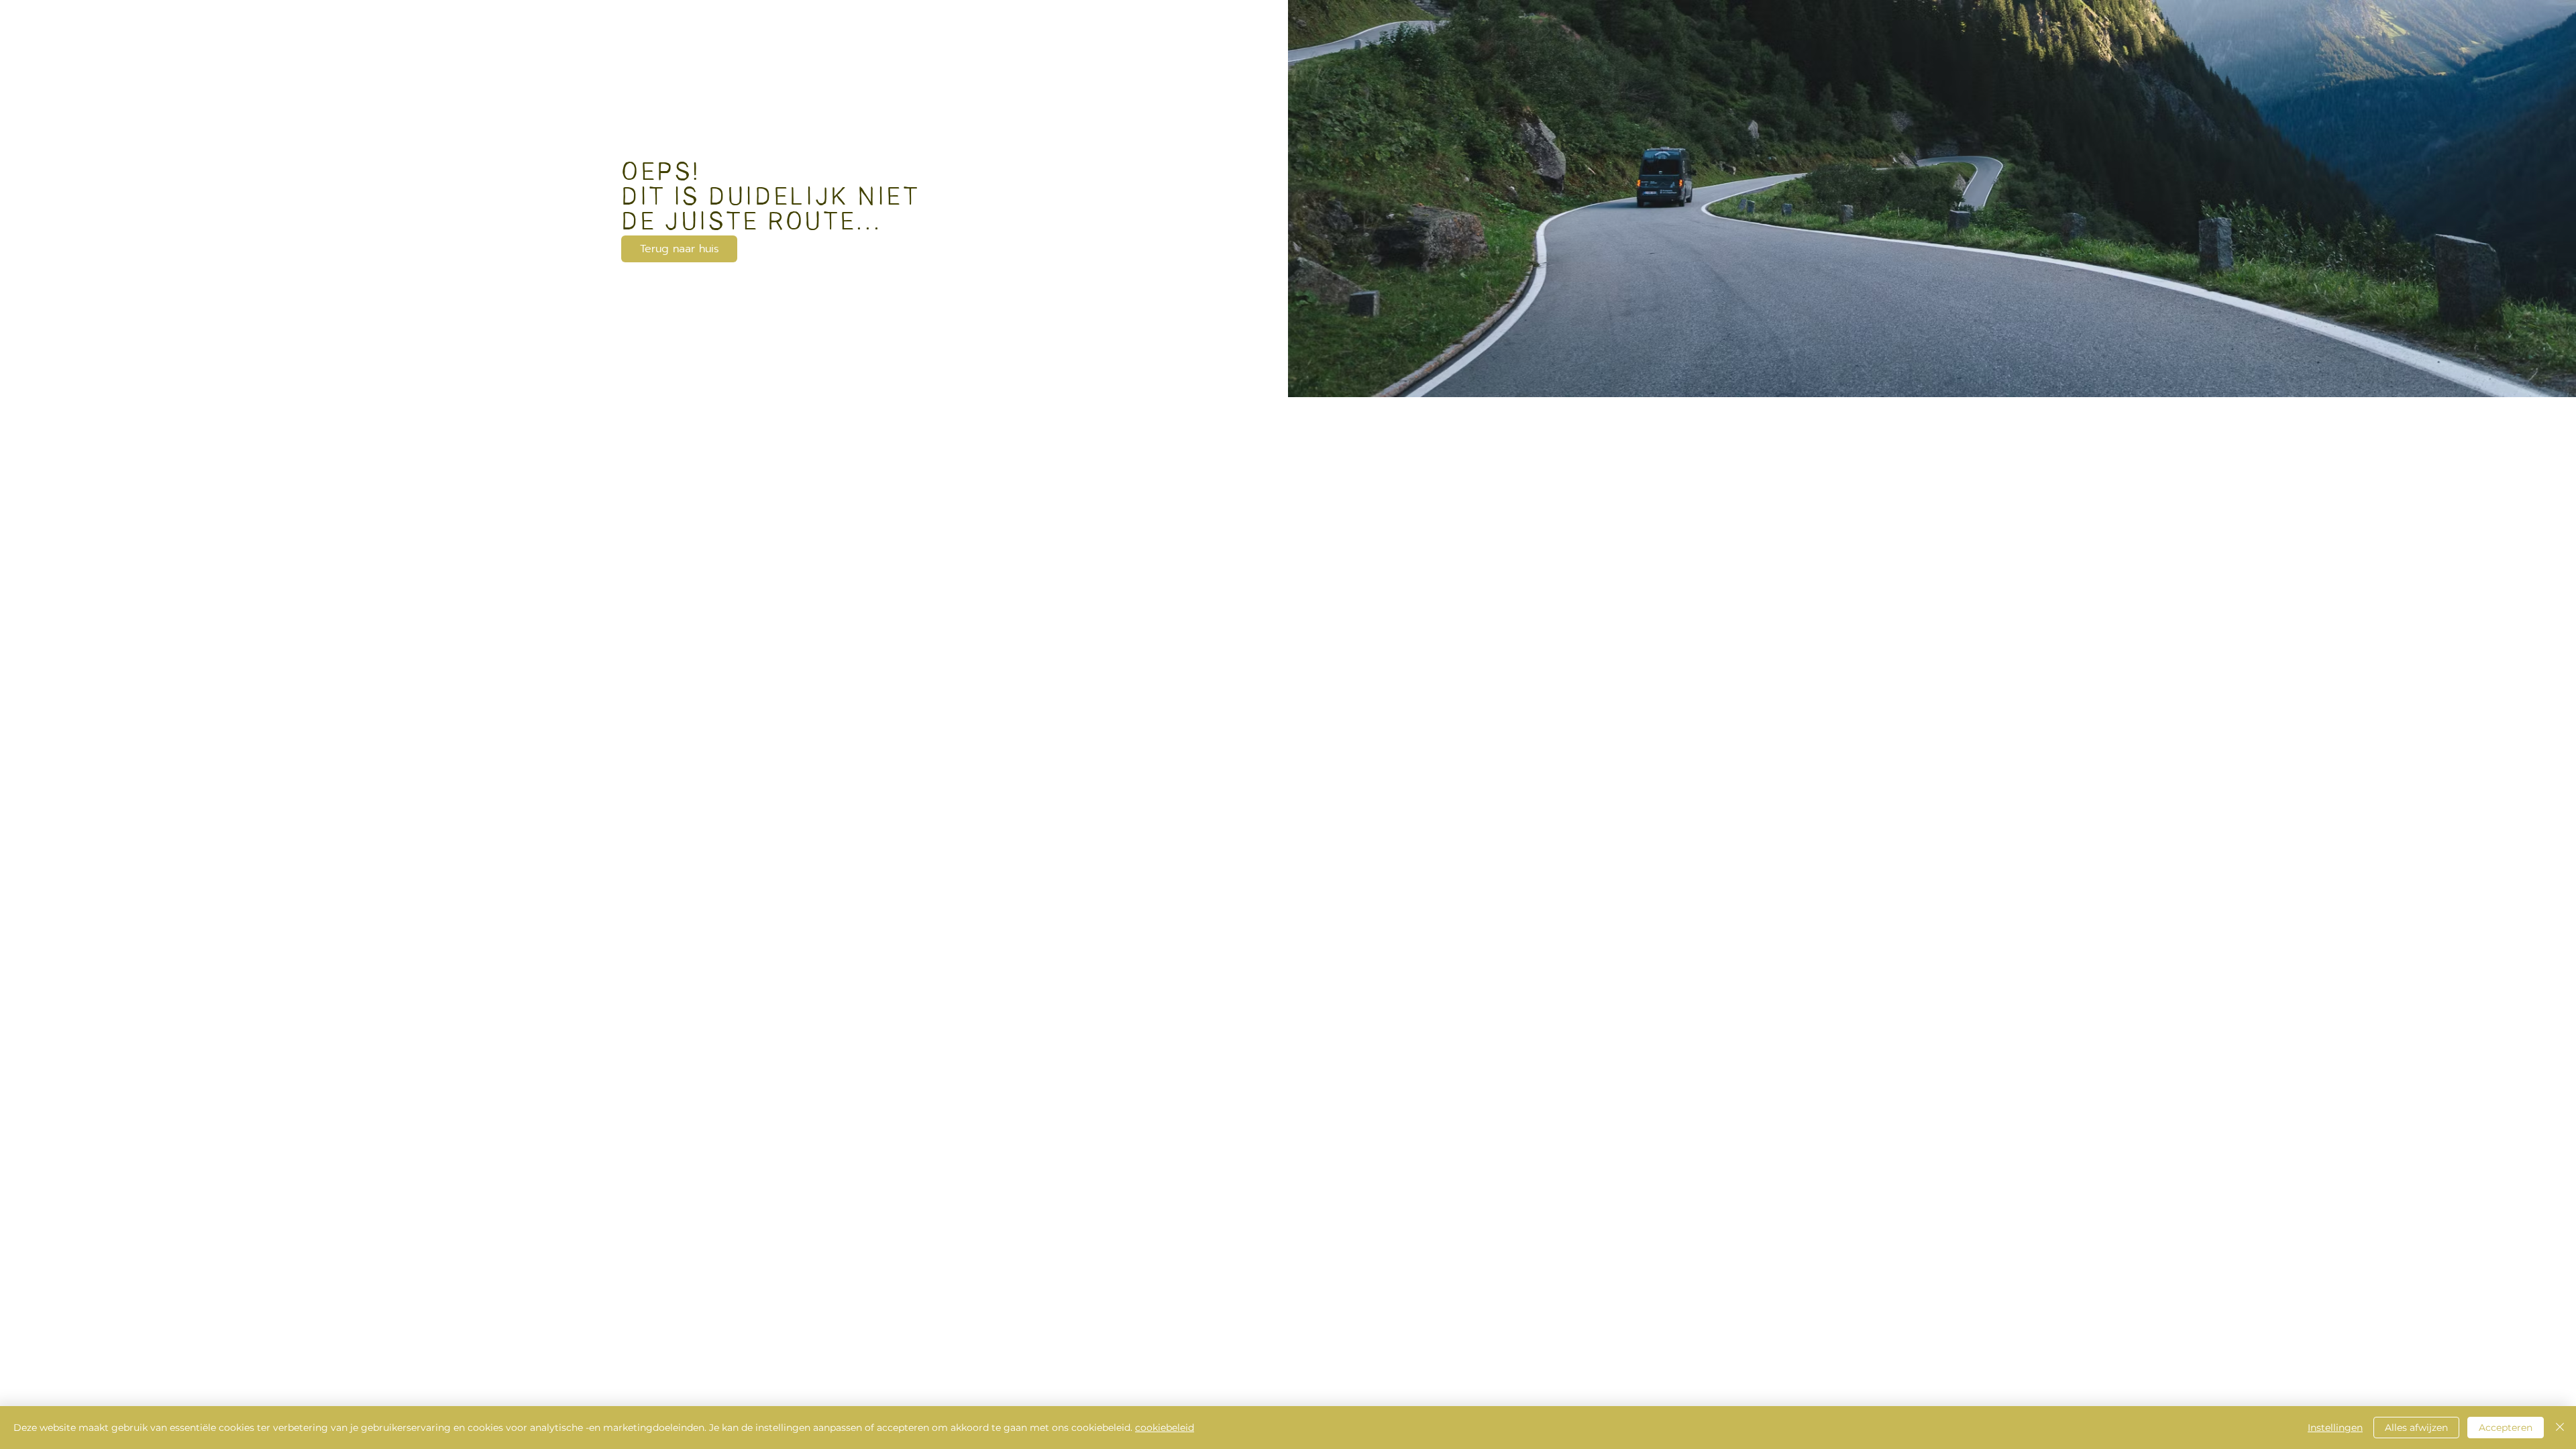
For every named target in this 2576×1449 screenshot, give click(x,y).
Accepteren (2506, 1428)
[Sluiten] (2560, 1428)
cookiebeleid (1165, 1428)
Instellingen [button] (2335, 1428)
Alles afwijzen (2416, 1428)
